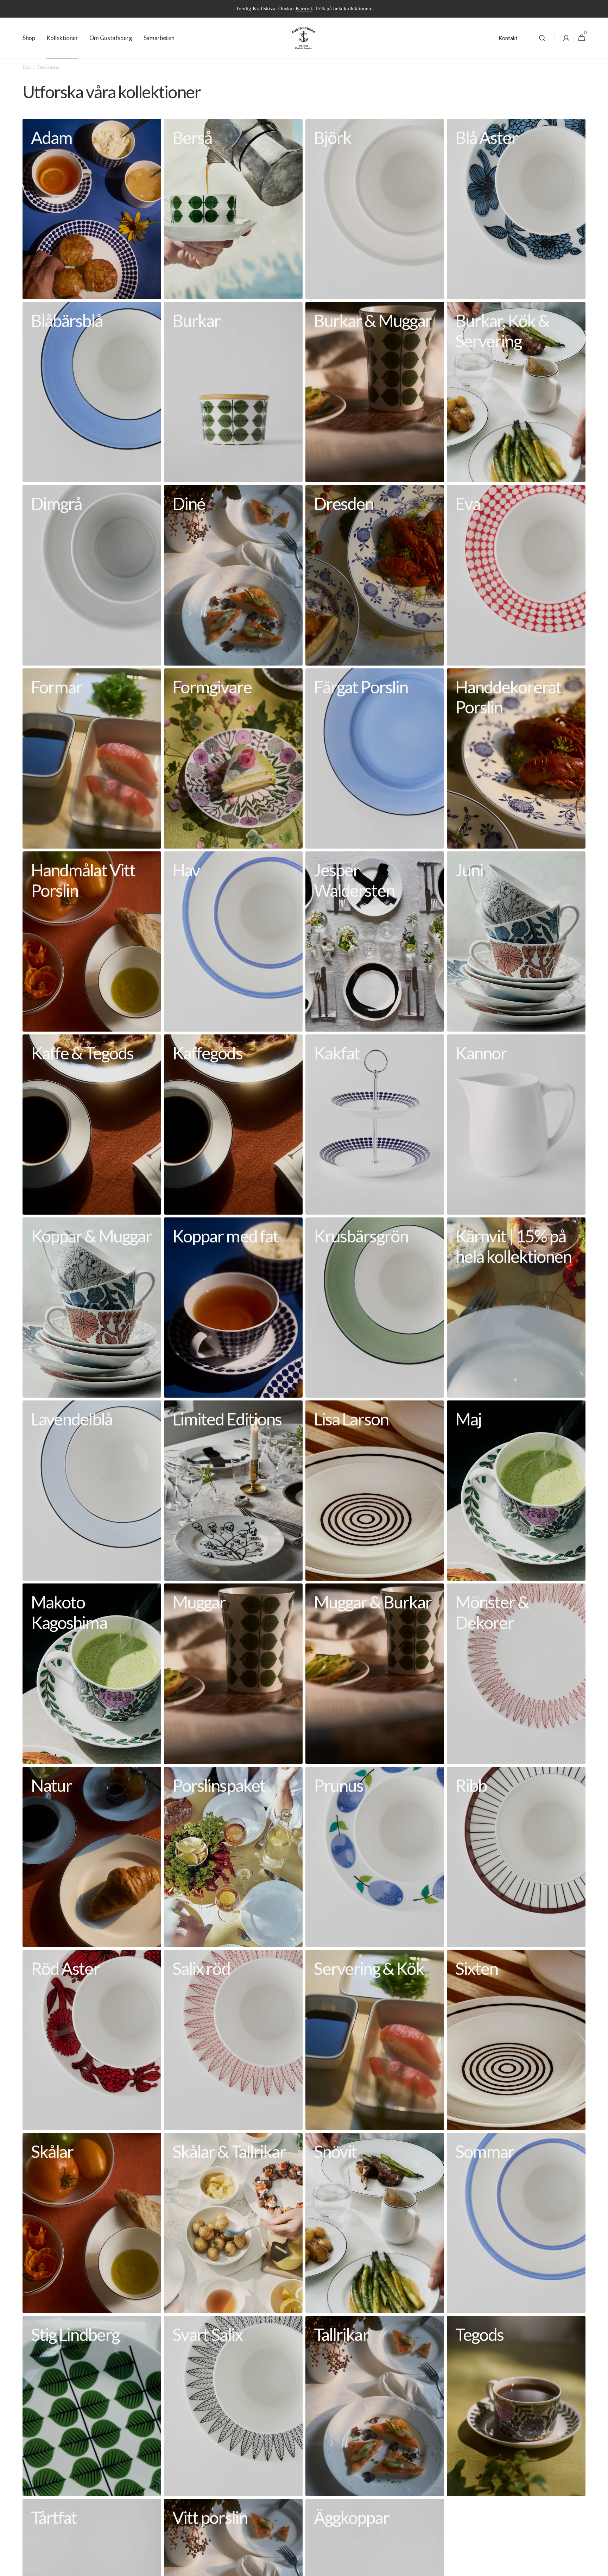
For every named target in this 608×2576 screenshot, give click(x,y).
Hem (27, 67)
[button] (542, 38)
